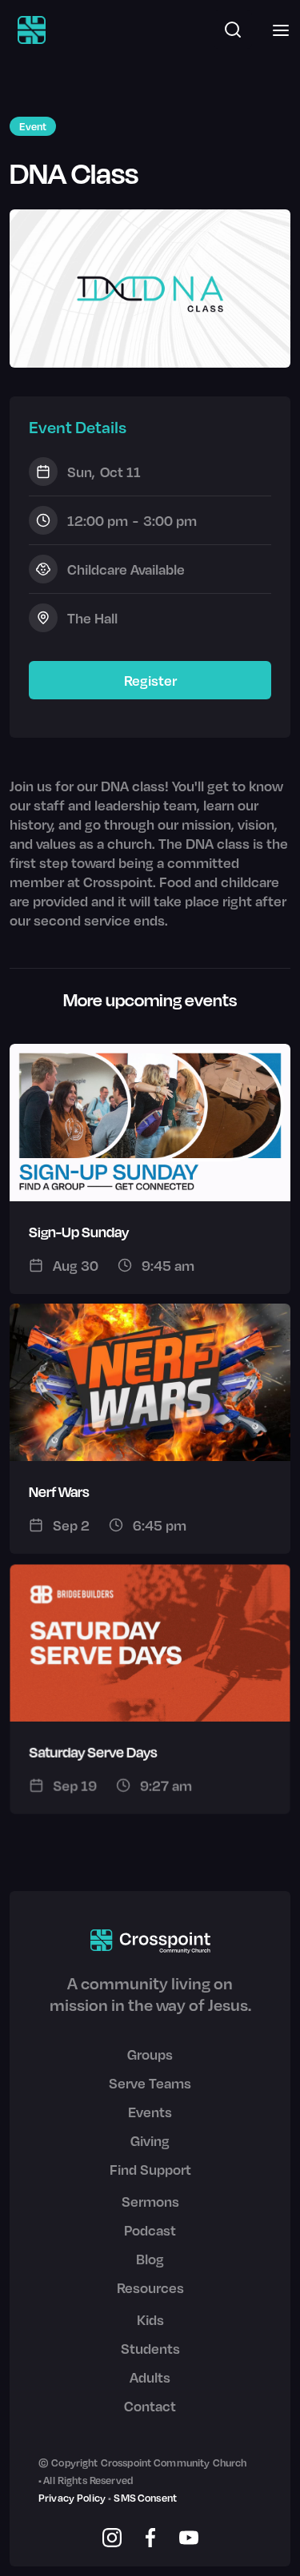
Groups (150, 2054)
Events (150, 2112)
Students (150, 2348)
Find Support (150, 2169)
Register (150, 680)
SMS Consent (145, 2498)
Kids (150, 2319)
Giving (150, 2140)
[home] (28, 30)
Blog (150, 2259)
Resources (150, 2287)
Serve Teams (150, 2083)
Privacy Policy (72, 2498)
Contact (150, 2406)
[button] (276, 30)
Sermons (150, 2201)
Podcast (150, 2230)
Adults (150, 2377)
